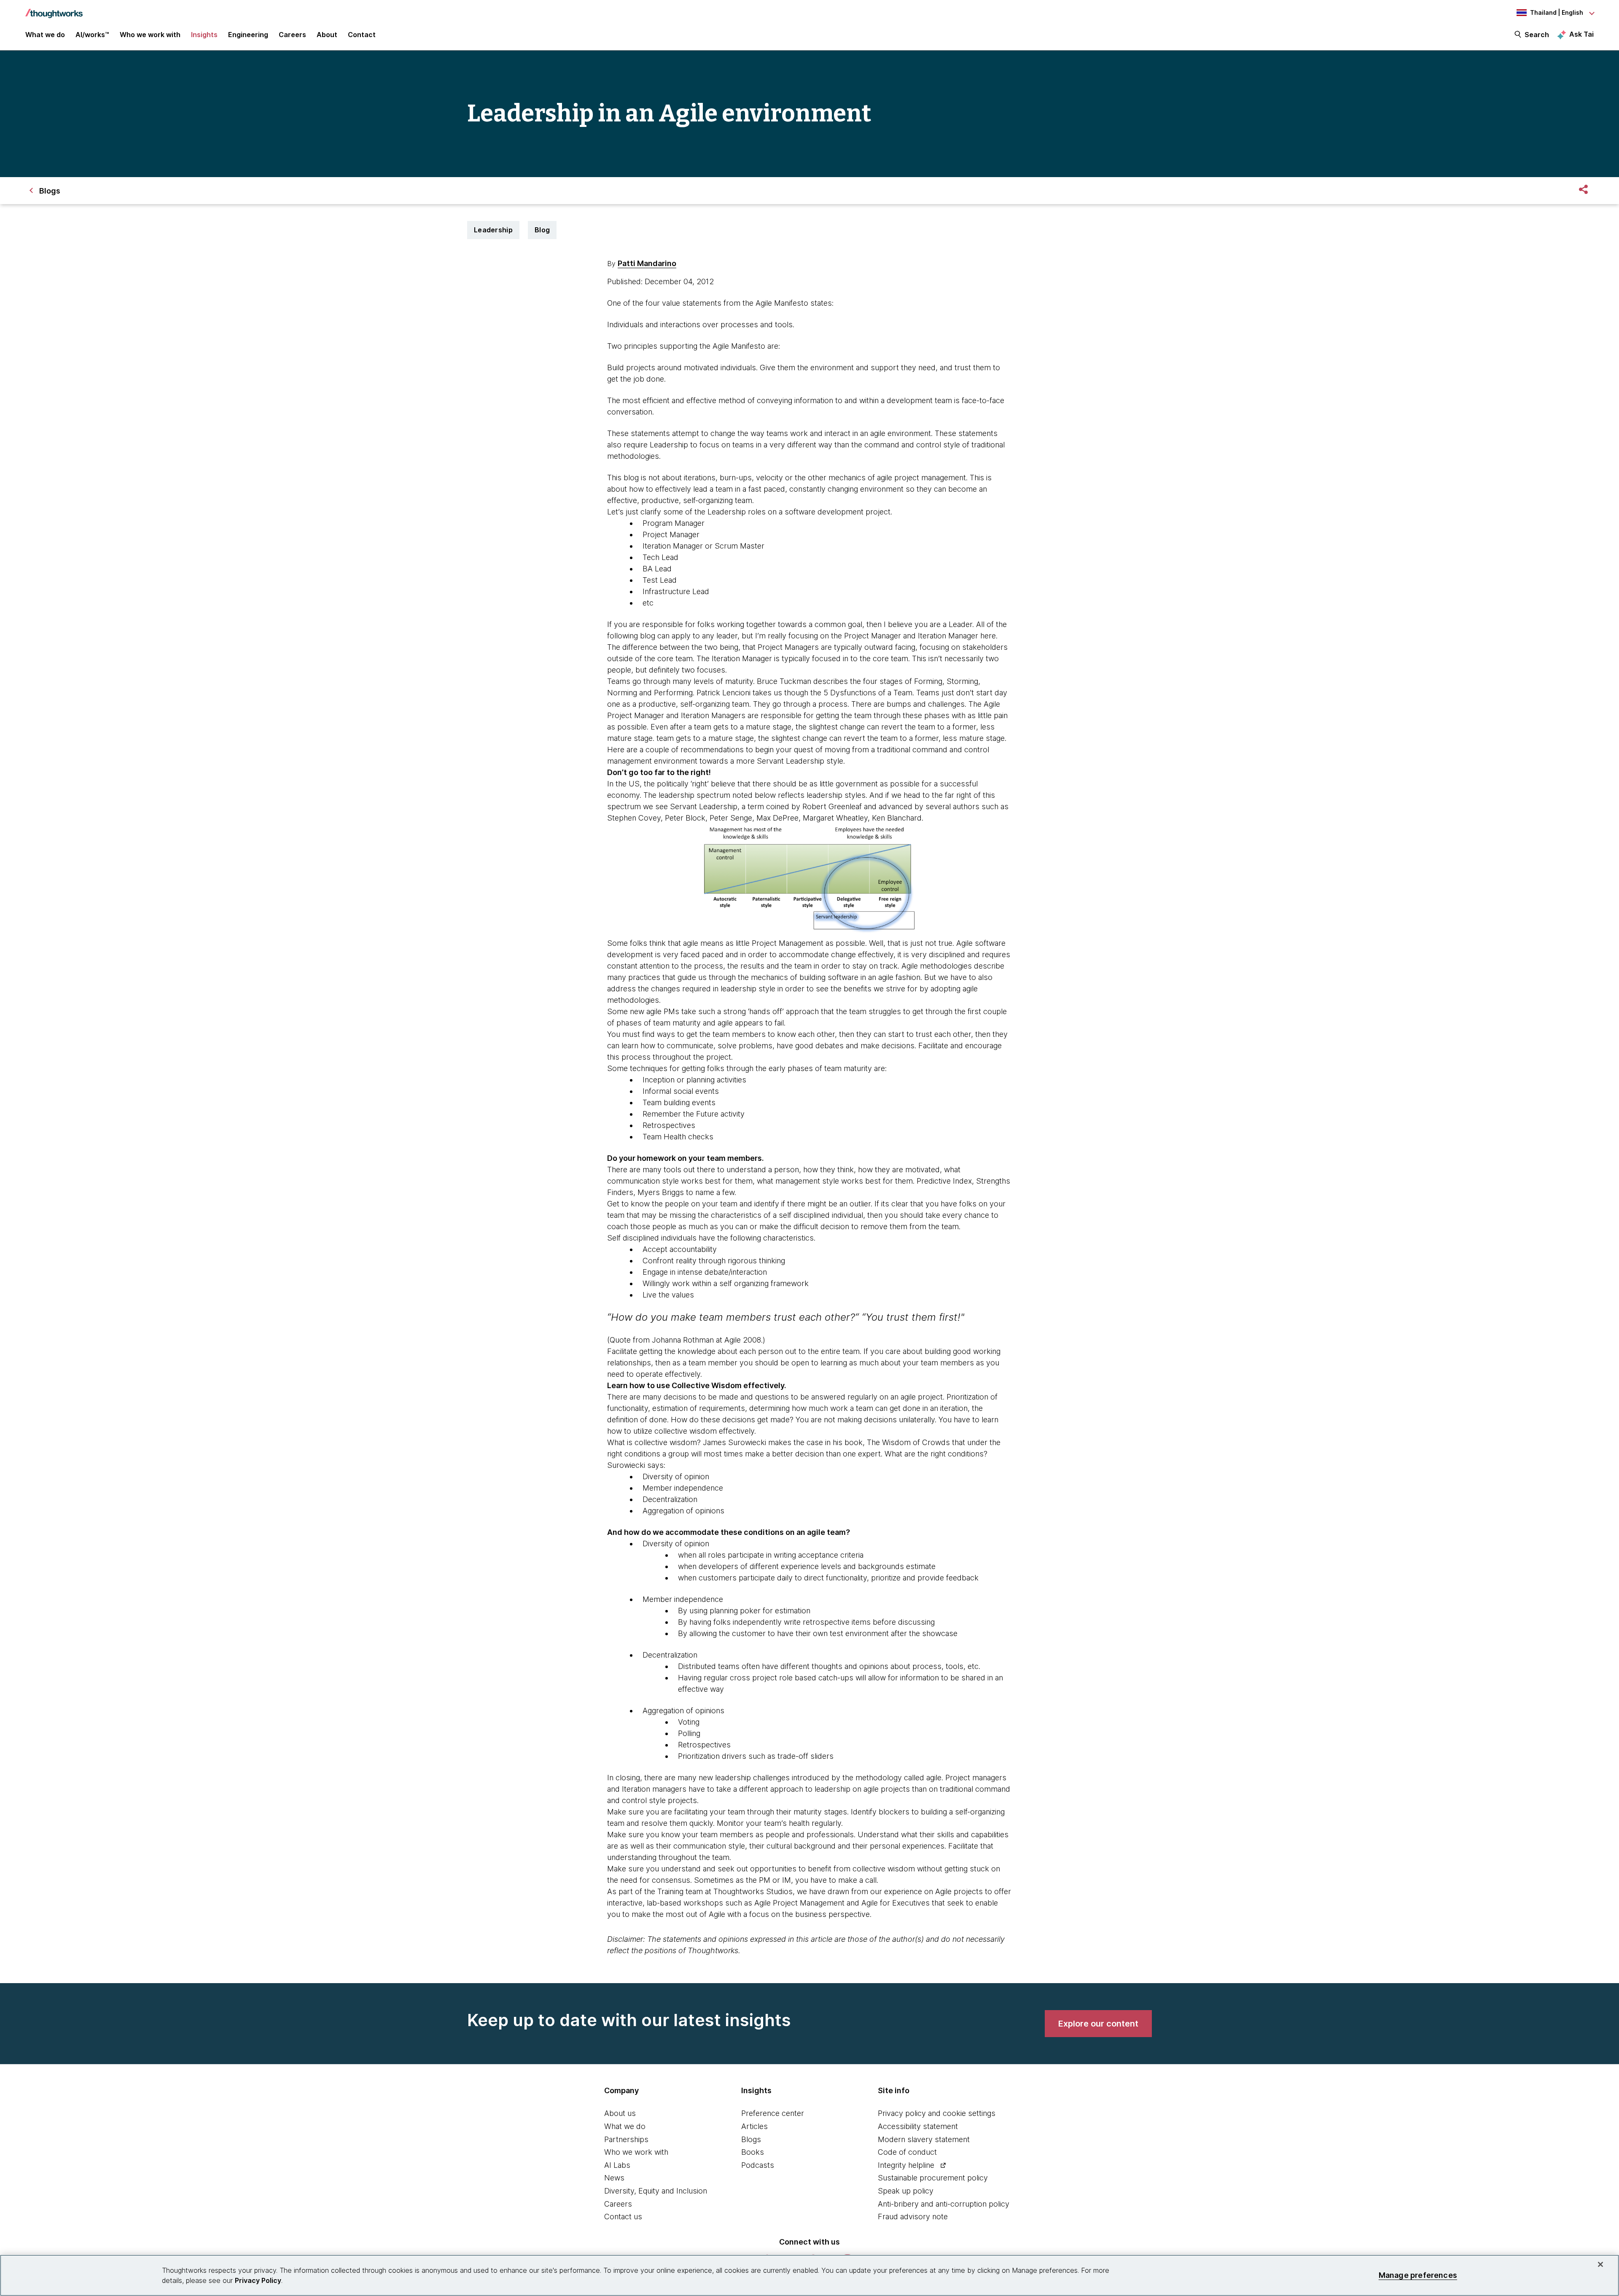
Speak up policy (906, 2191)
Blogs (751, 2139)
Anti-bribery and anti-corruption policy (944, 2204)
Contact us (623, 2217)
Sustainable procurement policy (933, 2178)
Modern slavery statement (924, 2139)
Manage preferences (1418, 2275)
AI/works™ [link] (92, 35)
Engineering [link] (248, 35)
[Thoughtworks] (54, 9)
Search (1537, 35)
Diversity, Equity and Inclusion (656, 2191)
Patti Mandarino (647, 263)
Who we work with (636, 2152)
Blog (542, 230)
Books (753, 2152)
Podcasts (758, 2165)
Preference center (773, 2113)
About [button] (327, 35)
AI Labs (617, 2165)
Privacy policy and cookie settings (937, 2113)
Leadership (493, 230)
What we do (625, 2126)
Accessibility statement (918, 2126)
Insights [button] (204, 35)
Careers (618, 2204)
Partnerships (626, 2139)
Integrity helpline (906, 2165)
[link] (1098, 2024)
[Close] (1600, 2264)
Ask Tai (1581, 34)
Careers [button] (292, 35)
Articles (754, 2126)
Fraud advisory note (913, 2217)
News (614, 2178)
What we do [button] (45, 35)
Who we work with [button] (150, 35)
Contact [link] (362, 35)
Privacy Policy (258, 2280)
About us (620, 2113)
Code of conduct (907, 2152)
